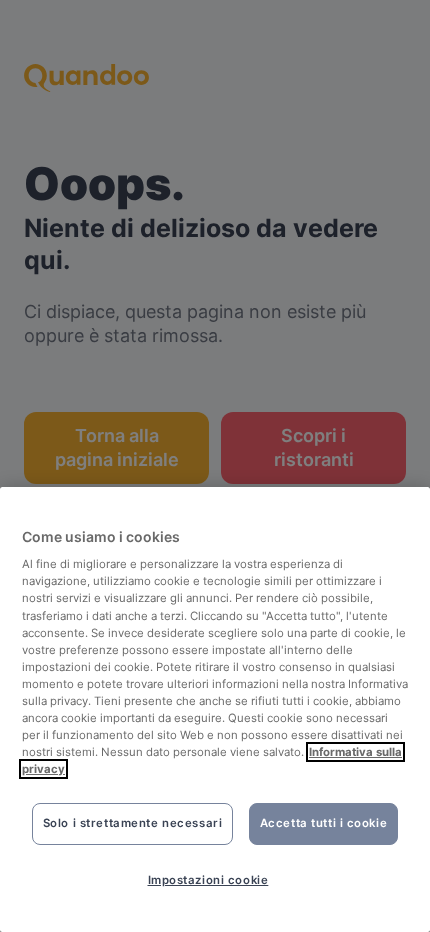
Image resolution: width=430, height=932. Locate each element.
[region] (215, 709)
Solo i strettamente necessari (133, 823)
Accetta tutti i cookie (324, 823)
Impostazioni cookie (208, 880)
